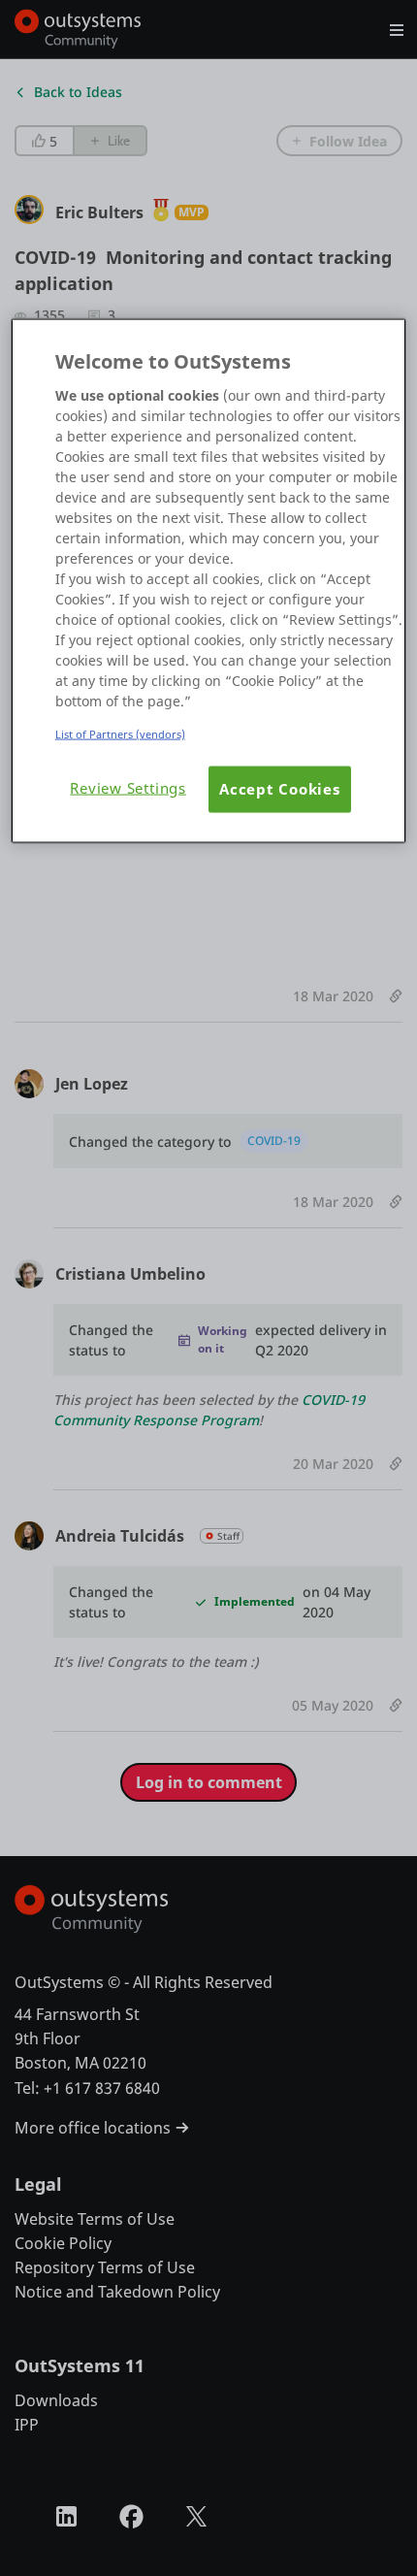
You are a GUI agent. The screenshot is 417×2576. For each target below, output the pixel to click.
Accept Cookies (280, 789)
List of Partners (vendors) (120, 734)
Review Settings (128, 788)
